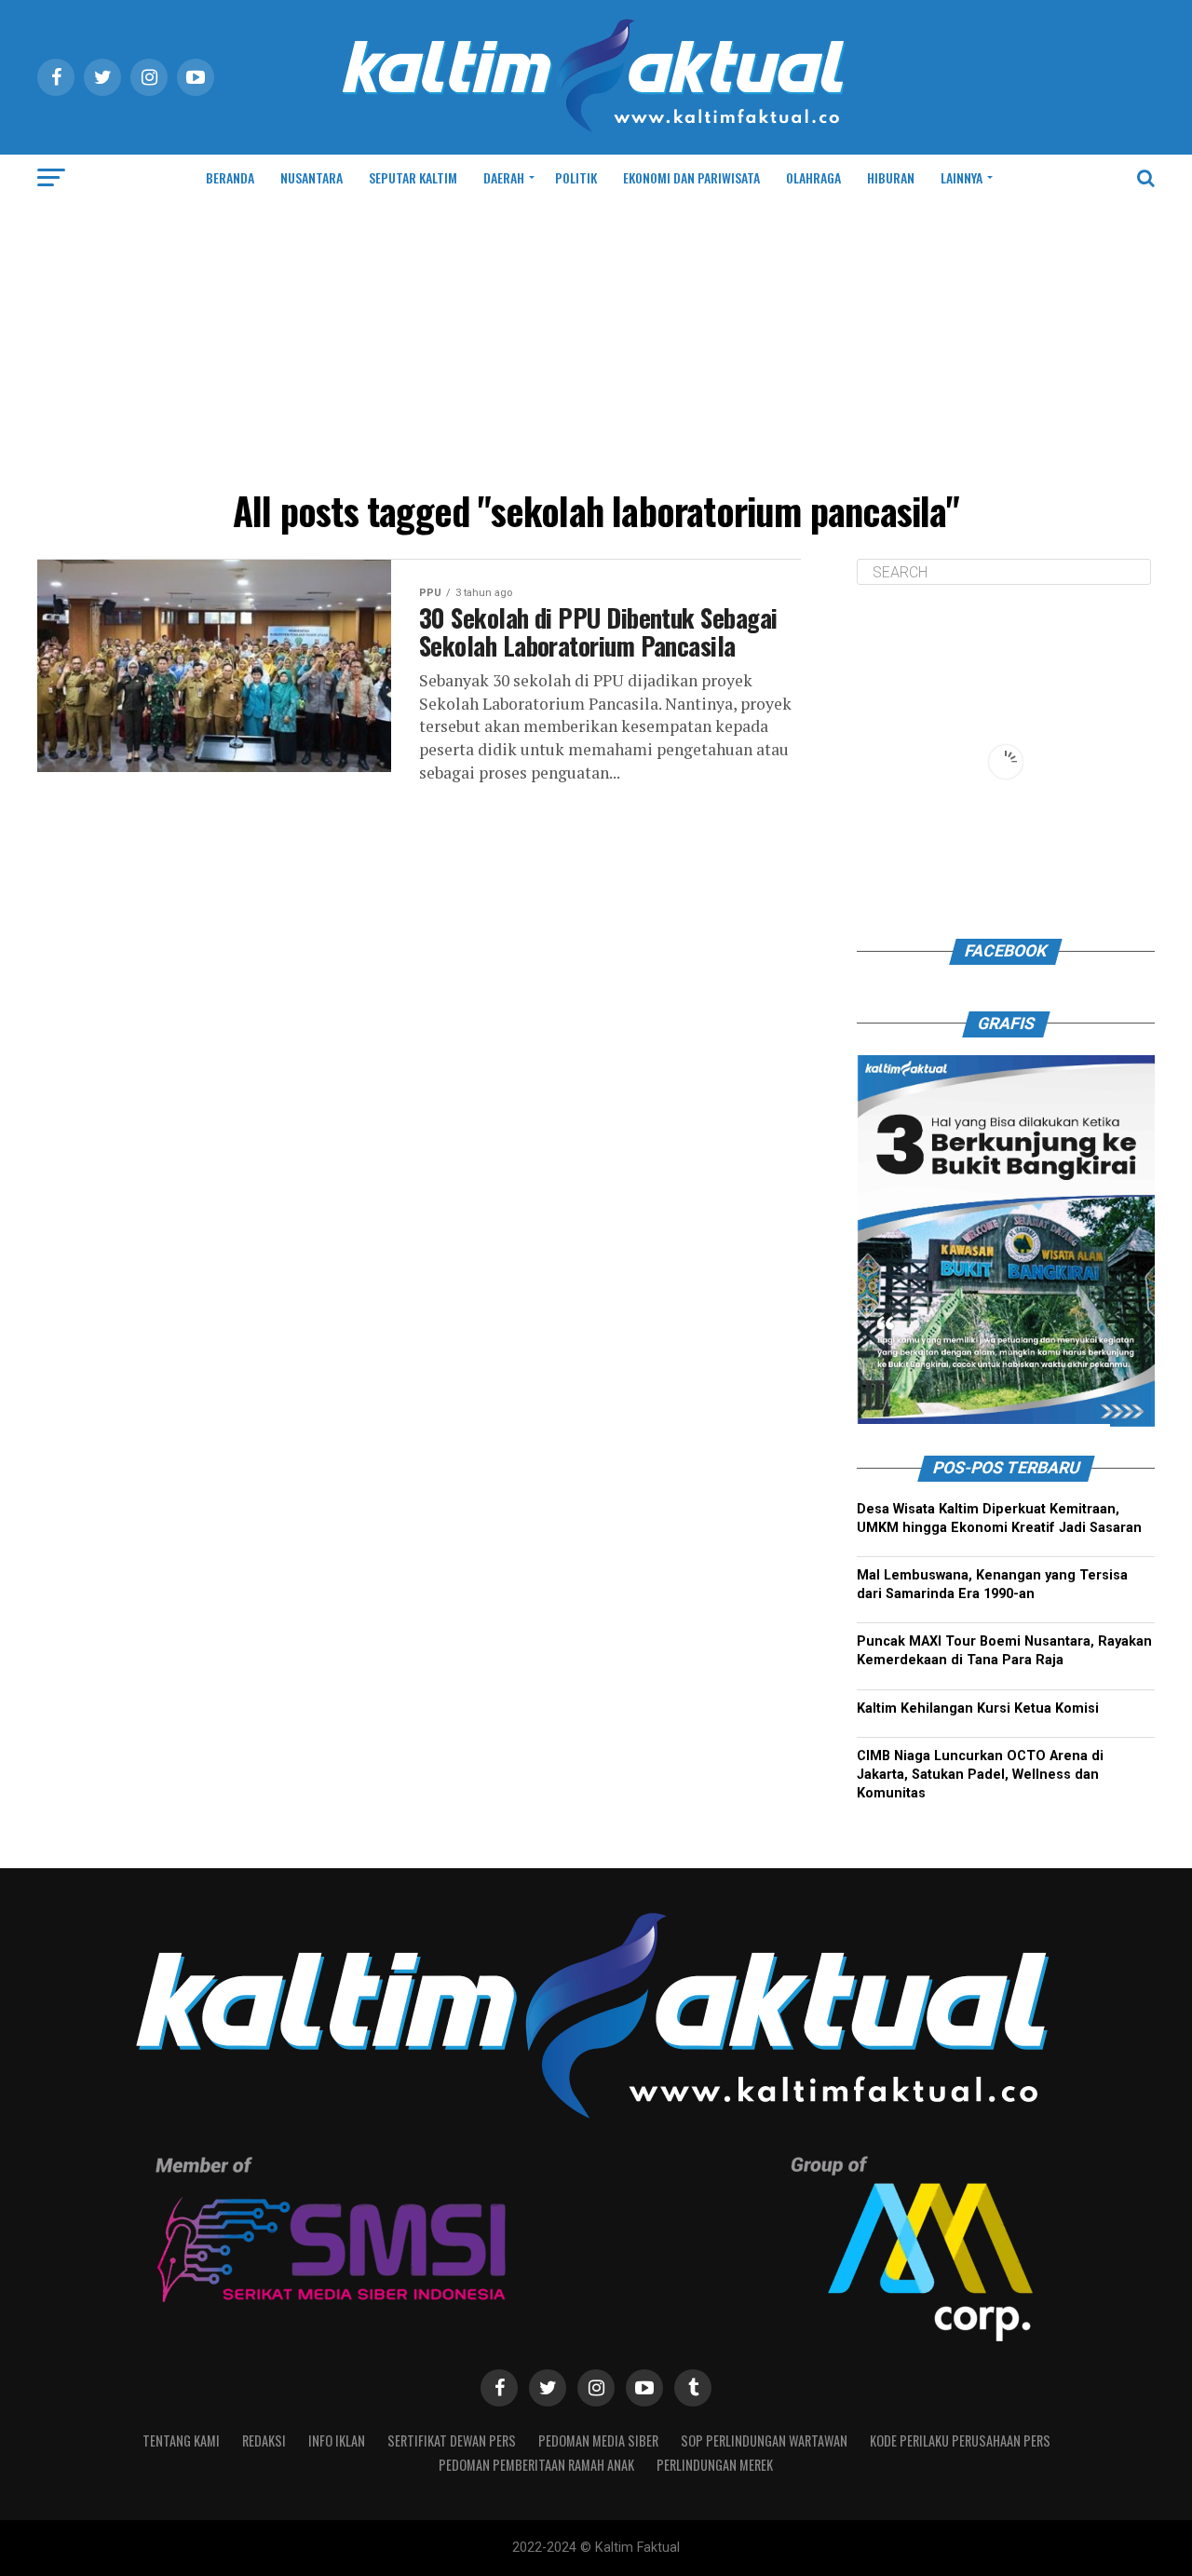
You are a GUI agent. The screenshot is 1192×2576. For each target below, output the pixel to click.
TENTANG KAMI (181, 2440)
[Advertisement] (596, 341)
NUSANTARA (312, 177)
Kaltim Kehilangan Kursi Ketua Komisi (978, 1708)
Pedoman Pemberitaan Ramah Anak (536, 2465)
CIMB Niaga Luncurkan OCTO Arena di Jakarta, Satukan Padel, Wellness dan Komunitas (980, 1775)
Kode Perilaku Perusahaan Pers (960, 2440)
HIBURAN (891, 177)
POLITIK (576, 177)
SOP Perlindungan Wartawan (764, 2440)
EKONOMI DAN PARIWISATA (691, 177)
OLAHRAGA (813, 177)
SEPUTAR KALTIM (413, 177)
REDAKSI (264, 2440)
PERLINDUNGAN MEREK (715, 2465)
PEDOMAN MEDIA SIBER (598, 2440)
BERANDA (230, 177)
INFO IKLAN (337, 2440)
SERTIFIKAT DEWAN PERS (452, 2440)
